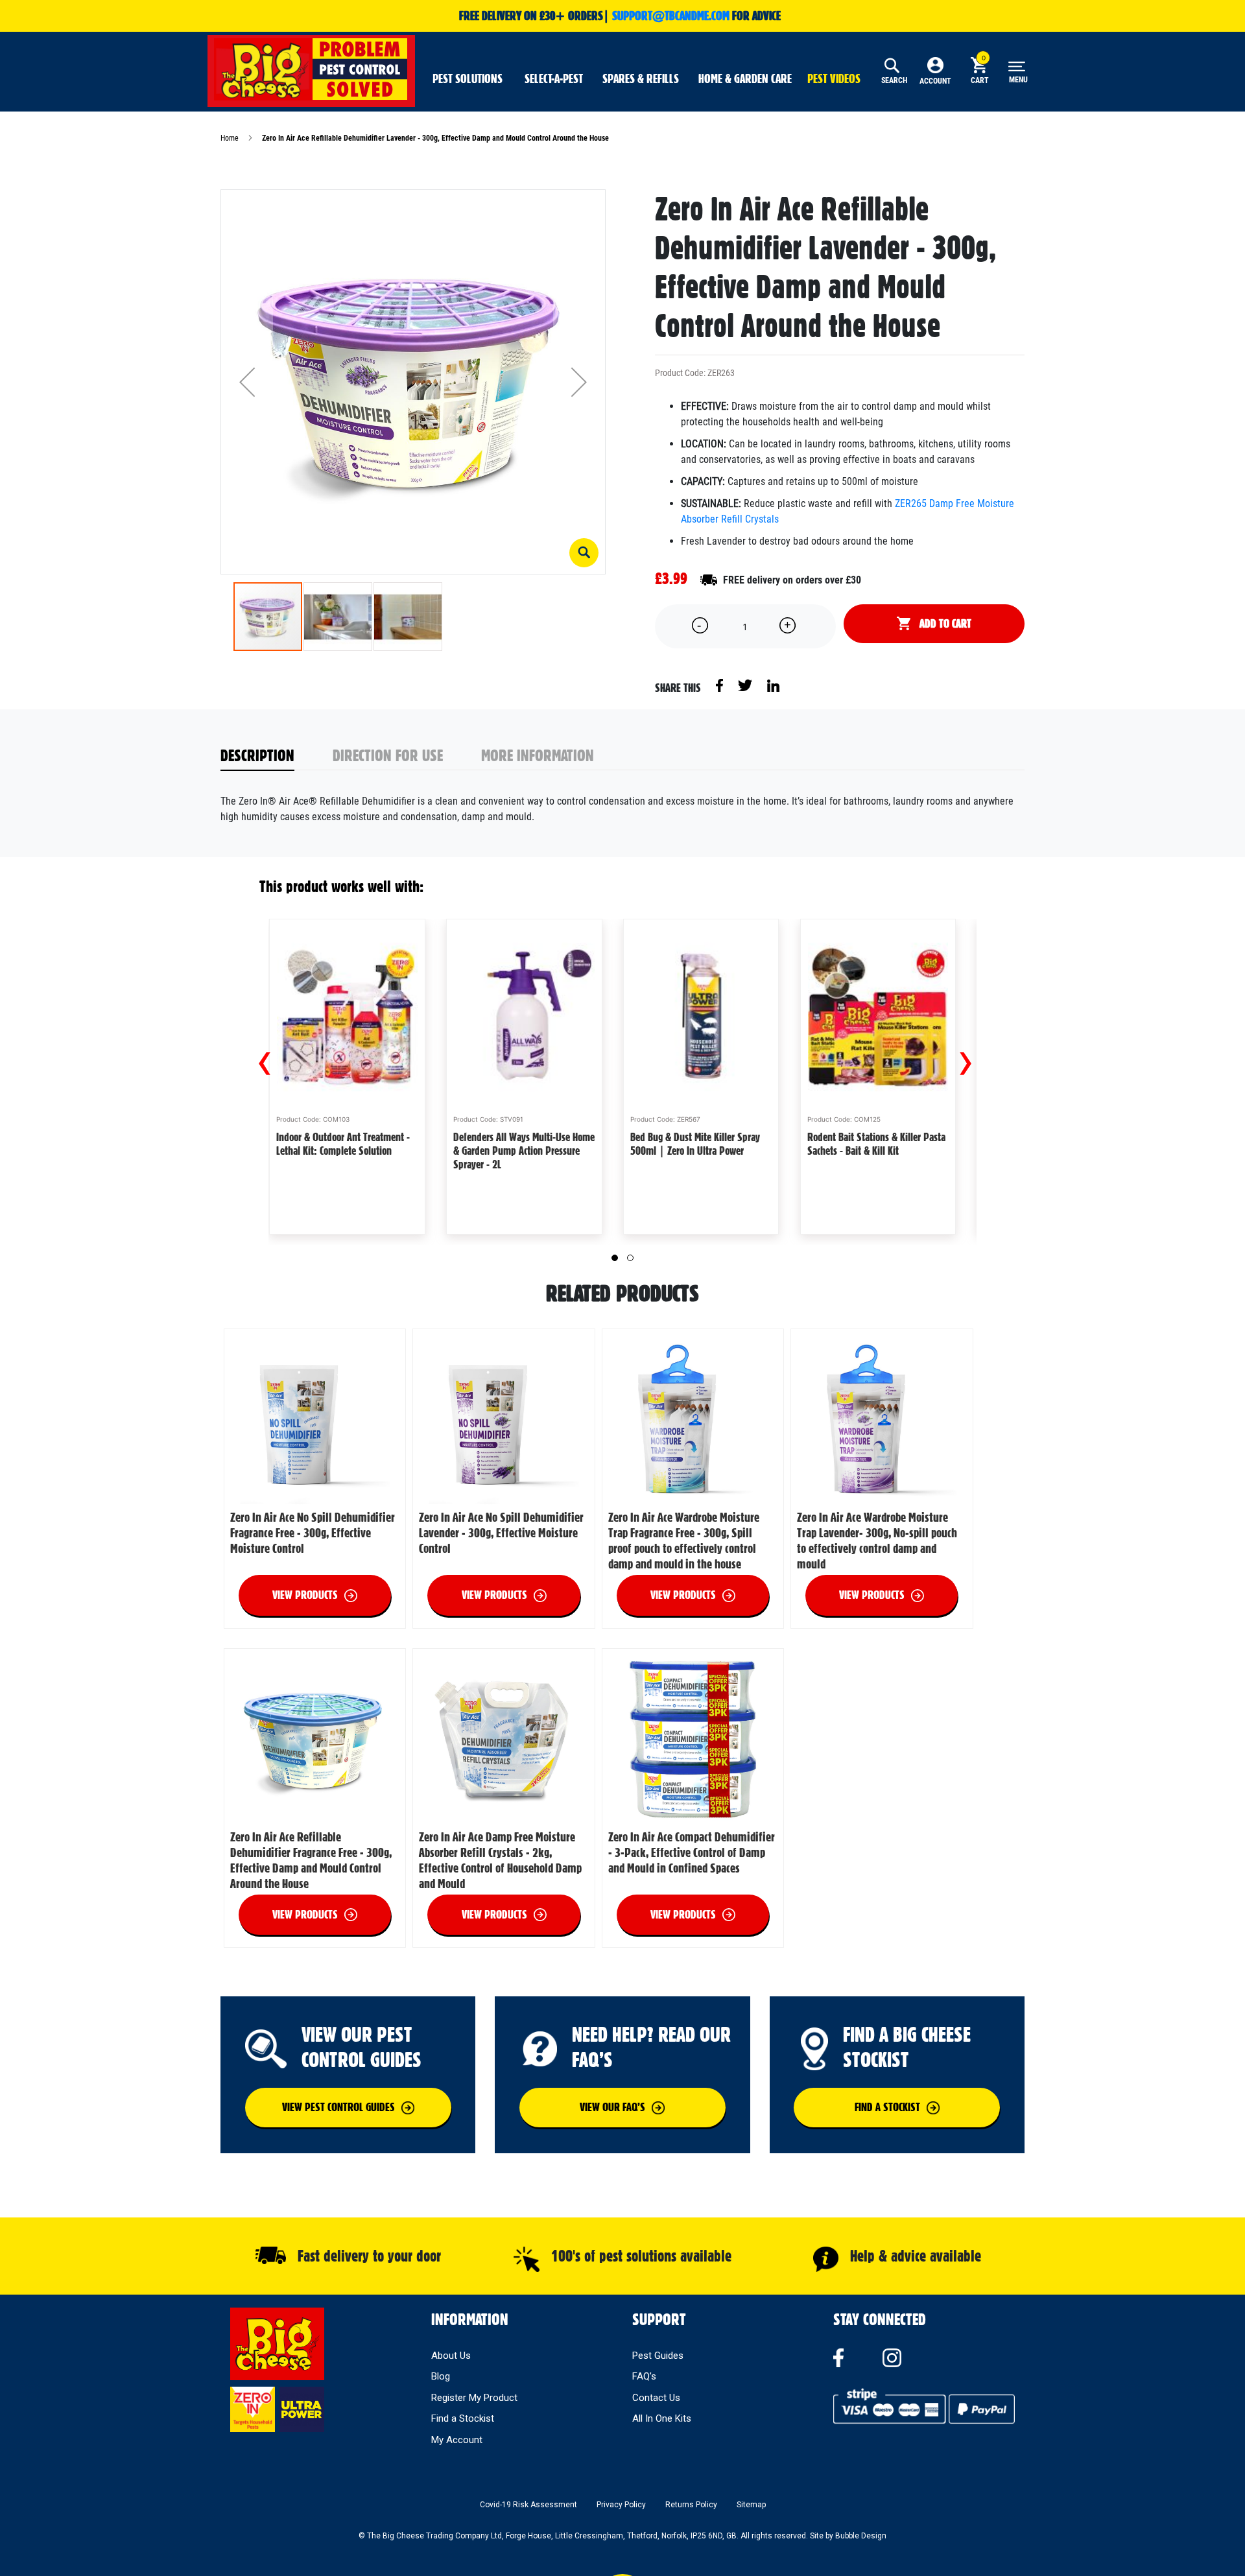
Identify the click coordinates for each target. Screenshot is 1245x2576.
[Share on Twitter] (746, 685)
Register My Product (474, 2398)
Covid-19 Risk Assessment (528, 2505)
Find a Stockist (463, 2418)
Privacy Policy (621, 2505)
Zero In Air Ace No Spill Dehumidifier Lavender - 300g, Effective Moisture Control (501, 1533)
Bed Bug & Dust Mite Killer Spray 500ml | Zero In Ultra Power (695, 1144)
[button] (584, 553)
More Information (538, 755)
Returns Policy (691, 2505)
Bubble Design (861, 2536)
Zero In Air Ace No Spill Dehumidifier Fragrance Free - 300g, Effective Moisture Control (313, 1533)
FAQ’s (644, 2376)
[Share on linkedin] (773, 685)
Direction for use (388, 755)
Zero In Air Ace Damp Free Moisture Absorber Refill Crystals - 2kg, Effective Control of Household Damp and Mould (500, 1860)
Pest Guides (658, 2356)
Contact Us (656, 2398)
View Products (305, 1595)
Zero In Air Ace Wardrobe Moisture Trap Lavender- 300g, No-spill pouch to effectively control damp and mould (877, 1541)
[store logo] (311, 69)
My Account (457, 2440)
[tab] (277, 756)
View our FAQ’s (612, 2107)
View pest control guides (338, 2107)
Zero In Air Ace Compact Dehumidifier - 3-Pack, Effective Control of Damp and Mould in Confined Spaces (692, 1852)
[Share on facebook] (720, 685)
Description (257, 755)
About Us (451, 2356)
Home (230, 138)
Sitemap (751, 2505)
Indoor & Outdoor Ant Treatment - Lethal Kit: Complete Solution (343, 1144)
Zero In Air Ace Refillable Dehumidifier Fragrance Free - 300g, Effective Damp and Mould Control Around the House (311, 1860)
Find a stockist (887, 2107)
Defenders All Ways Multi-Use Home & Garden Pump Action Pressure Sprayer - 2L (524, 1151)
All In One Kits (662, 2418)
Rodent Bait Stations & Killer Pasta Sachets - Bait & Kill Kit (876, 1144)
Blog (441, 2376)
